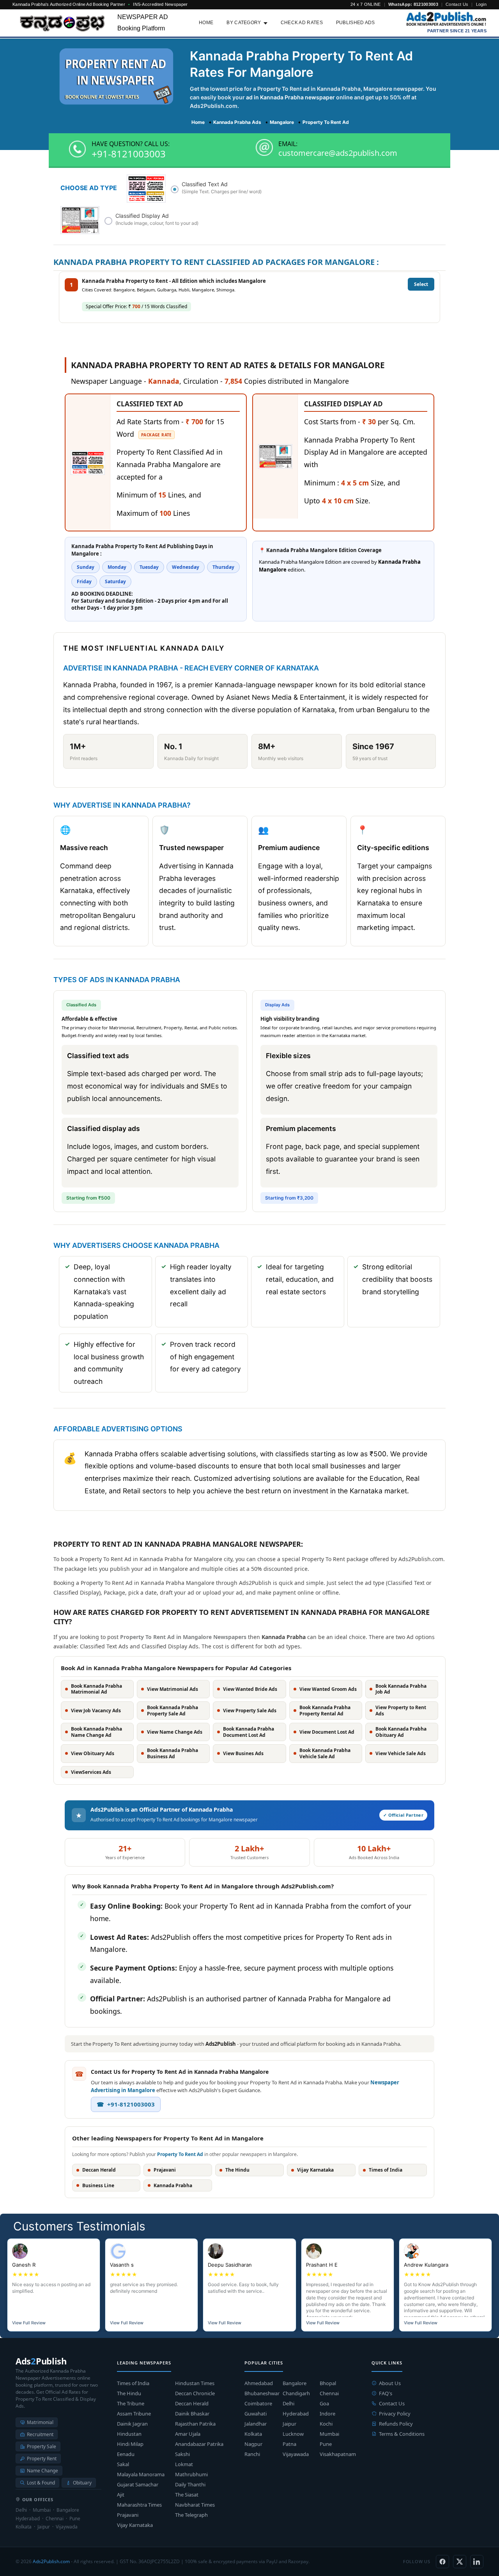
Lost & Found (41, 2483)
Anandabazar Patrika (199, 2444)
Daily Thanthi (190, 2484)
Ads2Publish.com (51, 2561)
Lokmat (184, 2464)
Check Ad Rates (302, 23)
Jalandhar (256, 2424)
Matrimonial (40, 2422)
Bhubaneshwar (262, 2393)
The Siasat (187, 2495)
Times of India (133, 2383)
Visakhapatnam (338, 2454)
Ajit (121, 2495)
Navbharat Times (195, 2505)
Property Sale (42, 2446)
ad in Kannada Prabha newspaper (290, 97)
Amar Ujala (188, 2434)
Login (481, 4)
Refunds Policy (396, 2424)
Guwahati (256, 2414)
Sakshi (182, 2454)
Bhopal (328, 2383)
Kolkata (253, 2434)
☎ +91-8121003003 (126, 2104)
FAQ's (386, 2393)
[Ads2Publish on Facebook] (442, 2562)
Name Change (42, 2471)
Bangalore (295, 2383)
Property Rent (42, 2459)
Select (421, 284)
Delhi (288, 2403)
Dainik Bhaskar (192, 2414)
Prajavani (128, 2515)
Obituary (82, 2483)
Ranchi (252, 2454)
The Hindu (129, 2393)
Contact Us (457, 4)
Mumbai (329, 2434)
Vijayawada (296, 2454)
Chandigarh (296, 2393)
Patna (289, 2444)
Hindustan (129, 2434)
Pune (326, 2444)
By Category (244, 23)
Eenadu (126, 2454)
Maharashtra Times (139, 2505)
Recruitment (40, 2434)
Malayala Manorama (141, 2474)
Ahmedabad (259, 2383)
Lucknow (293, 2434)
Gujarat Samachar (138, 2484)
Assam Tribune (134, 2414)
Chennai (329, 2393)
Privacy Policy (395, 2414)
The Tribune (131, 2403)
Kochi (326, 2424)
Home (206, 23)
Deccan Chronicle (195, 2393)
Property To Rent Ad (180, 2154)
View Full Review (29, 2323)
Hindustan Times (195, 2383)
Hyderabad (296, 2414)
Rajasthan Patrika (195, 2424)
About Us (390, 2383)
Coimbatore (258, 2403)
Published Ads (356, 23)
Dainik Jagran (132, 2424)
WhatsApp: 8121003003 (413, 4)
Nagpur (253, 2444)
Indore (327, 2414)
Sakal (123, 2464)
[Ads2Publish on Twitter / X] (460, 2562)
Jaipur (289, 2424)
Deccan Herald (192, 2403)
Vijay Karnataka (135, 2525)
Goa (324, 2403)
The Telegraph (191, 2515)
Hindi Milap (130, 2444)
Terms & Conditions (402, 2434)
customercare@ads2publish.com (338, 153)
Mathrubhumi (191, 2474)
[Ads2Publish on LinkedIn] (477, 2562)
